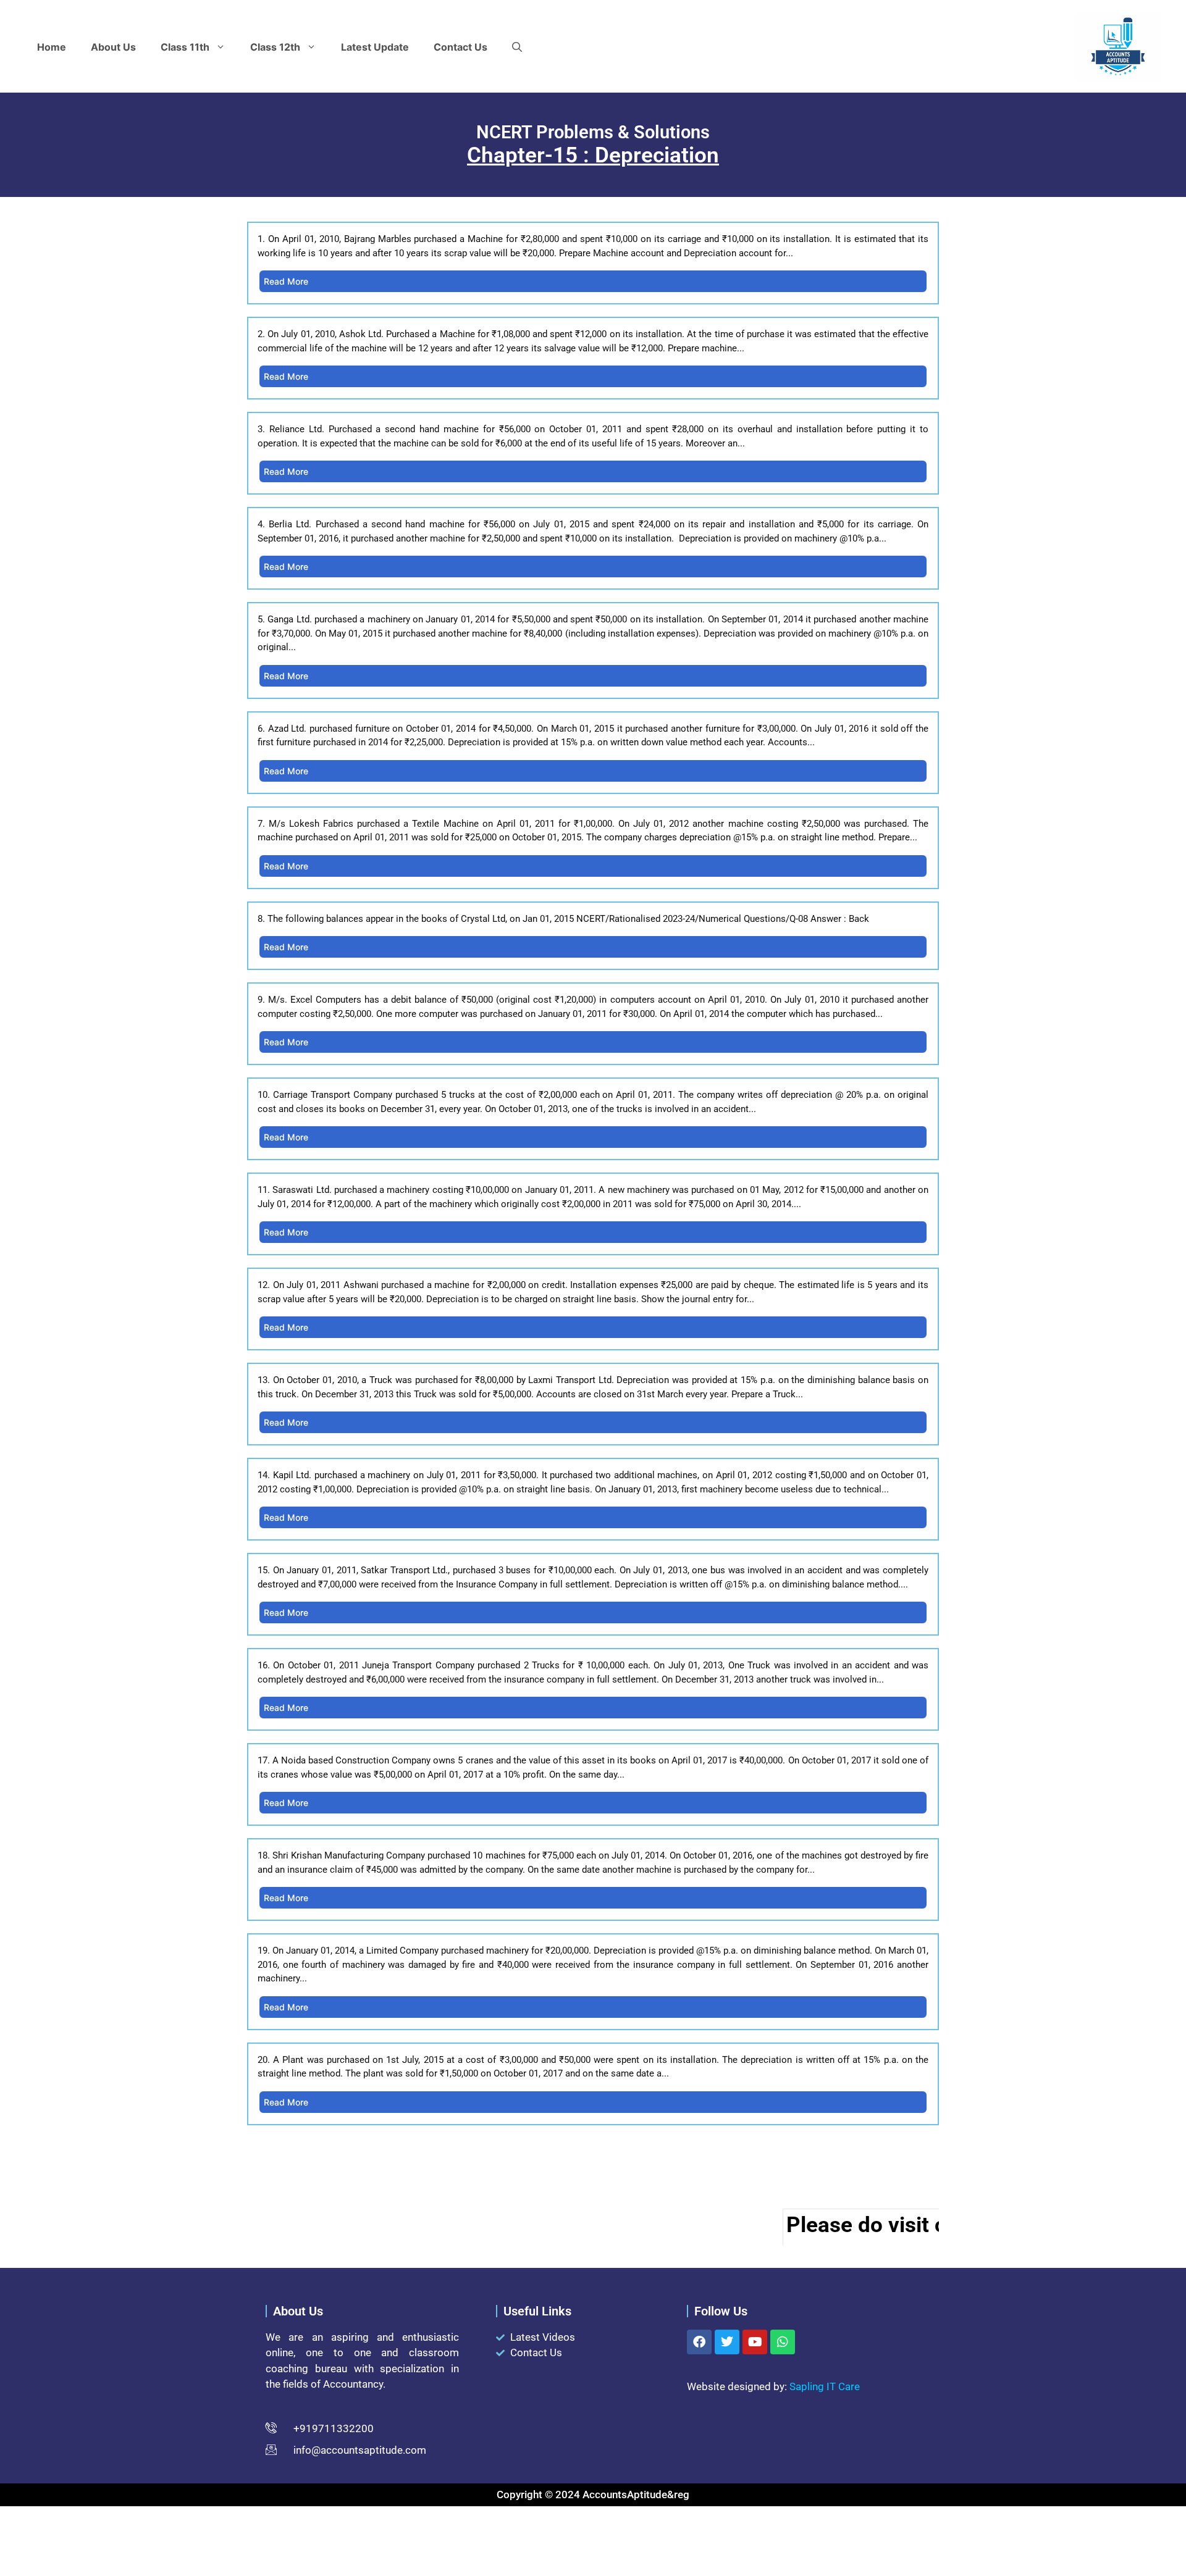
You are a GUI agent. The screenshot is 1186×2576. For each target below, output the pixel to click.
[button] (517, 47)
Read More (286, 281)
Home (52, 47)
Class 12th (275, 47)
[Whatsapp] (783, 2342)
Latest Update (375, 47)
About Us (113, 47)
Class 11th (185, 47)
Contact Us (461, 47)
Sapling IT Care (825, 2386)
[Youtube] (755, 2342)
